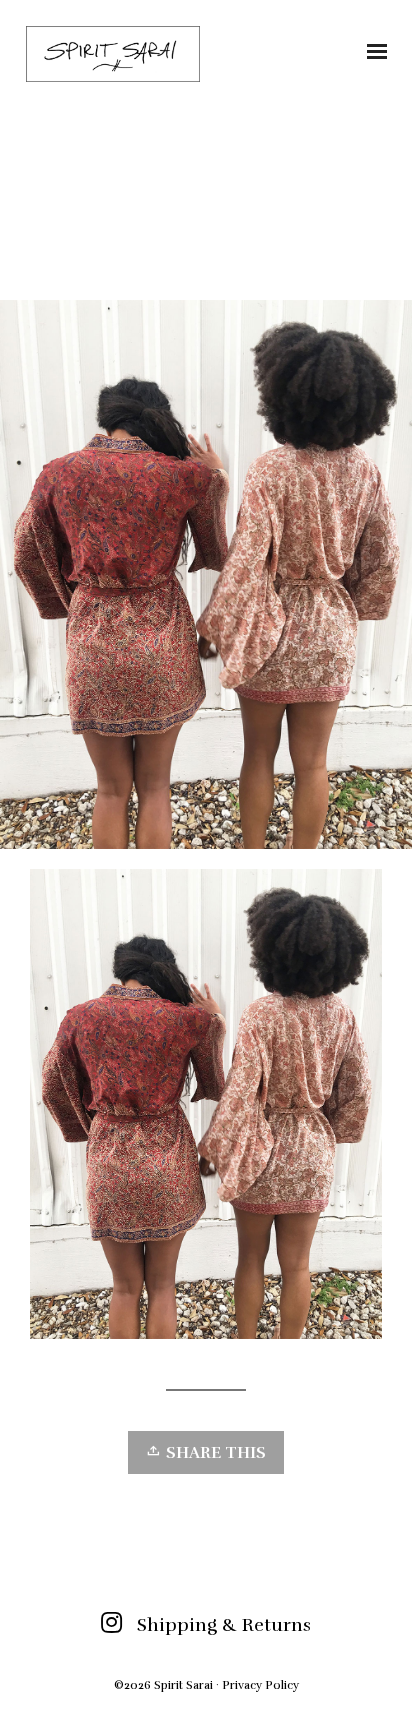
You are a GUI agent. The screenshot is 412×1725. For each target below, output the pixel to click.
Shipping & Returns (224, 1625)
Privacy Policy (260, 1685)
